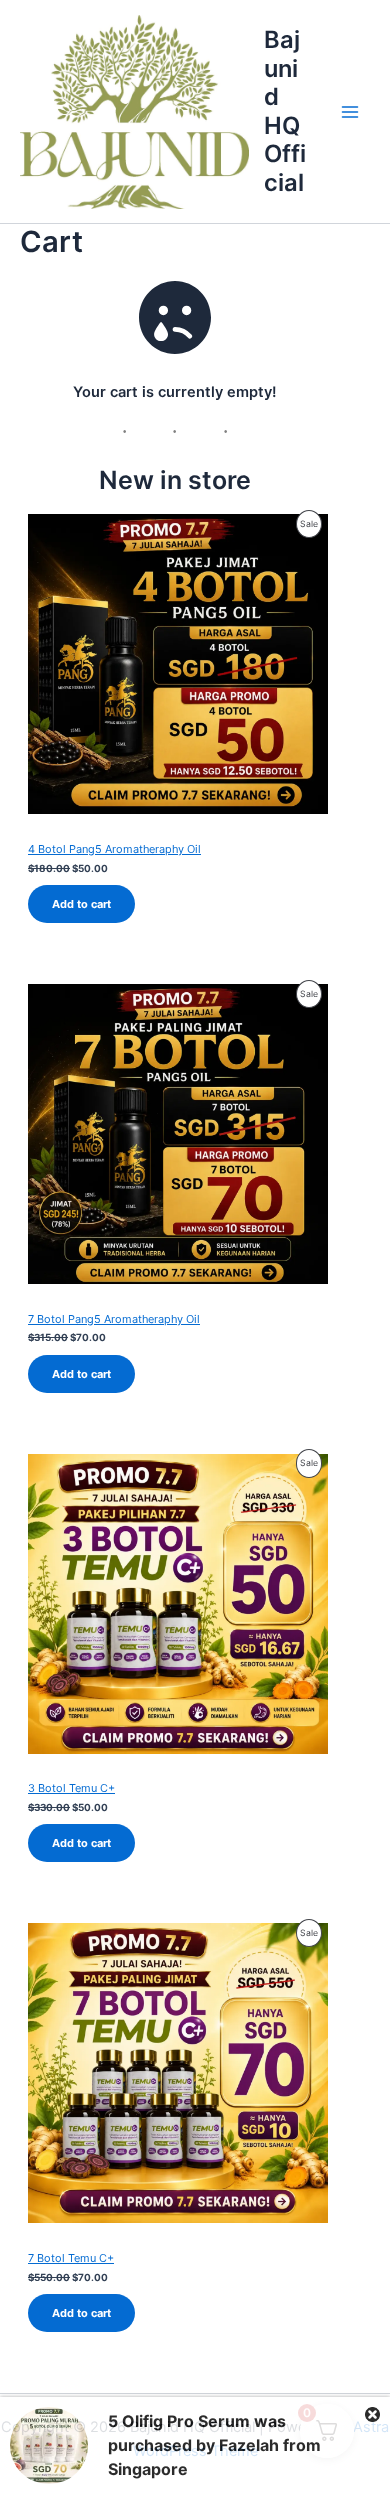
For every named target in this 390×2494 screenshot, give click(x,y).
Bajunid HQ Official (285, 110)
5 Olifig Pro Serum (179, 2421)
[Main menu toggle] (350, 112)
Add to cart (81, 904)
